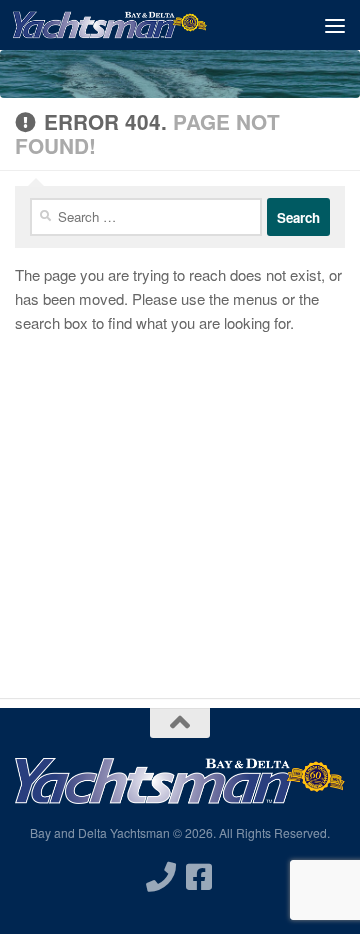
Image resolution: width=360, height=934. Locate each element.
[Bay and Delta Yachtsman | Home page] (142, 25)
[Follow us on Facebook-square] (199, 877)
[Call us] (161, 877)
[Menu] (335, 25)
